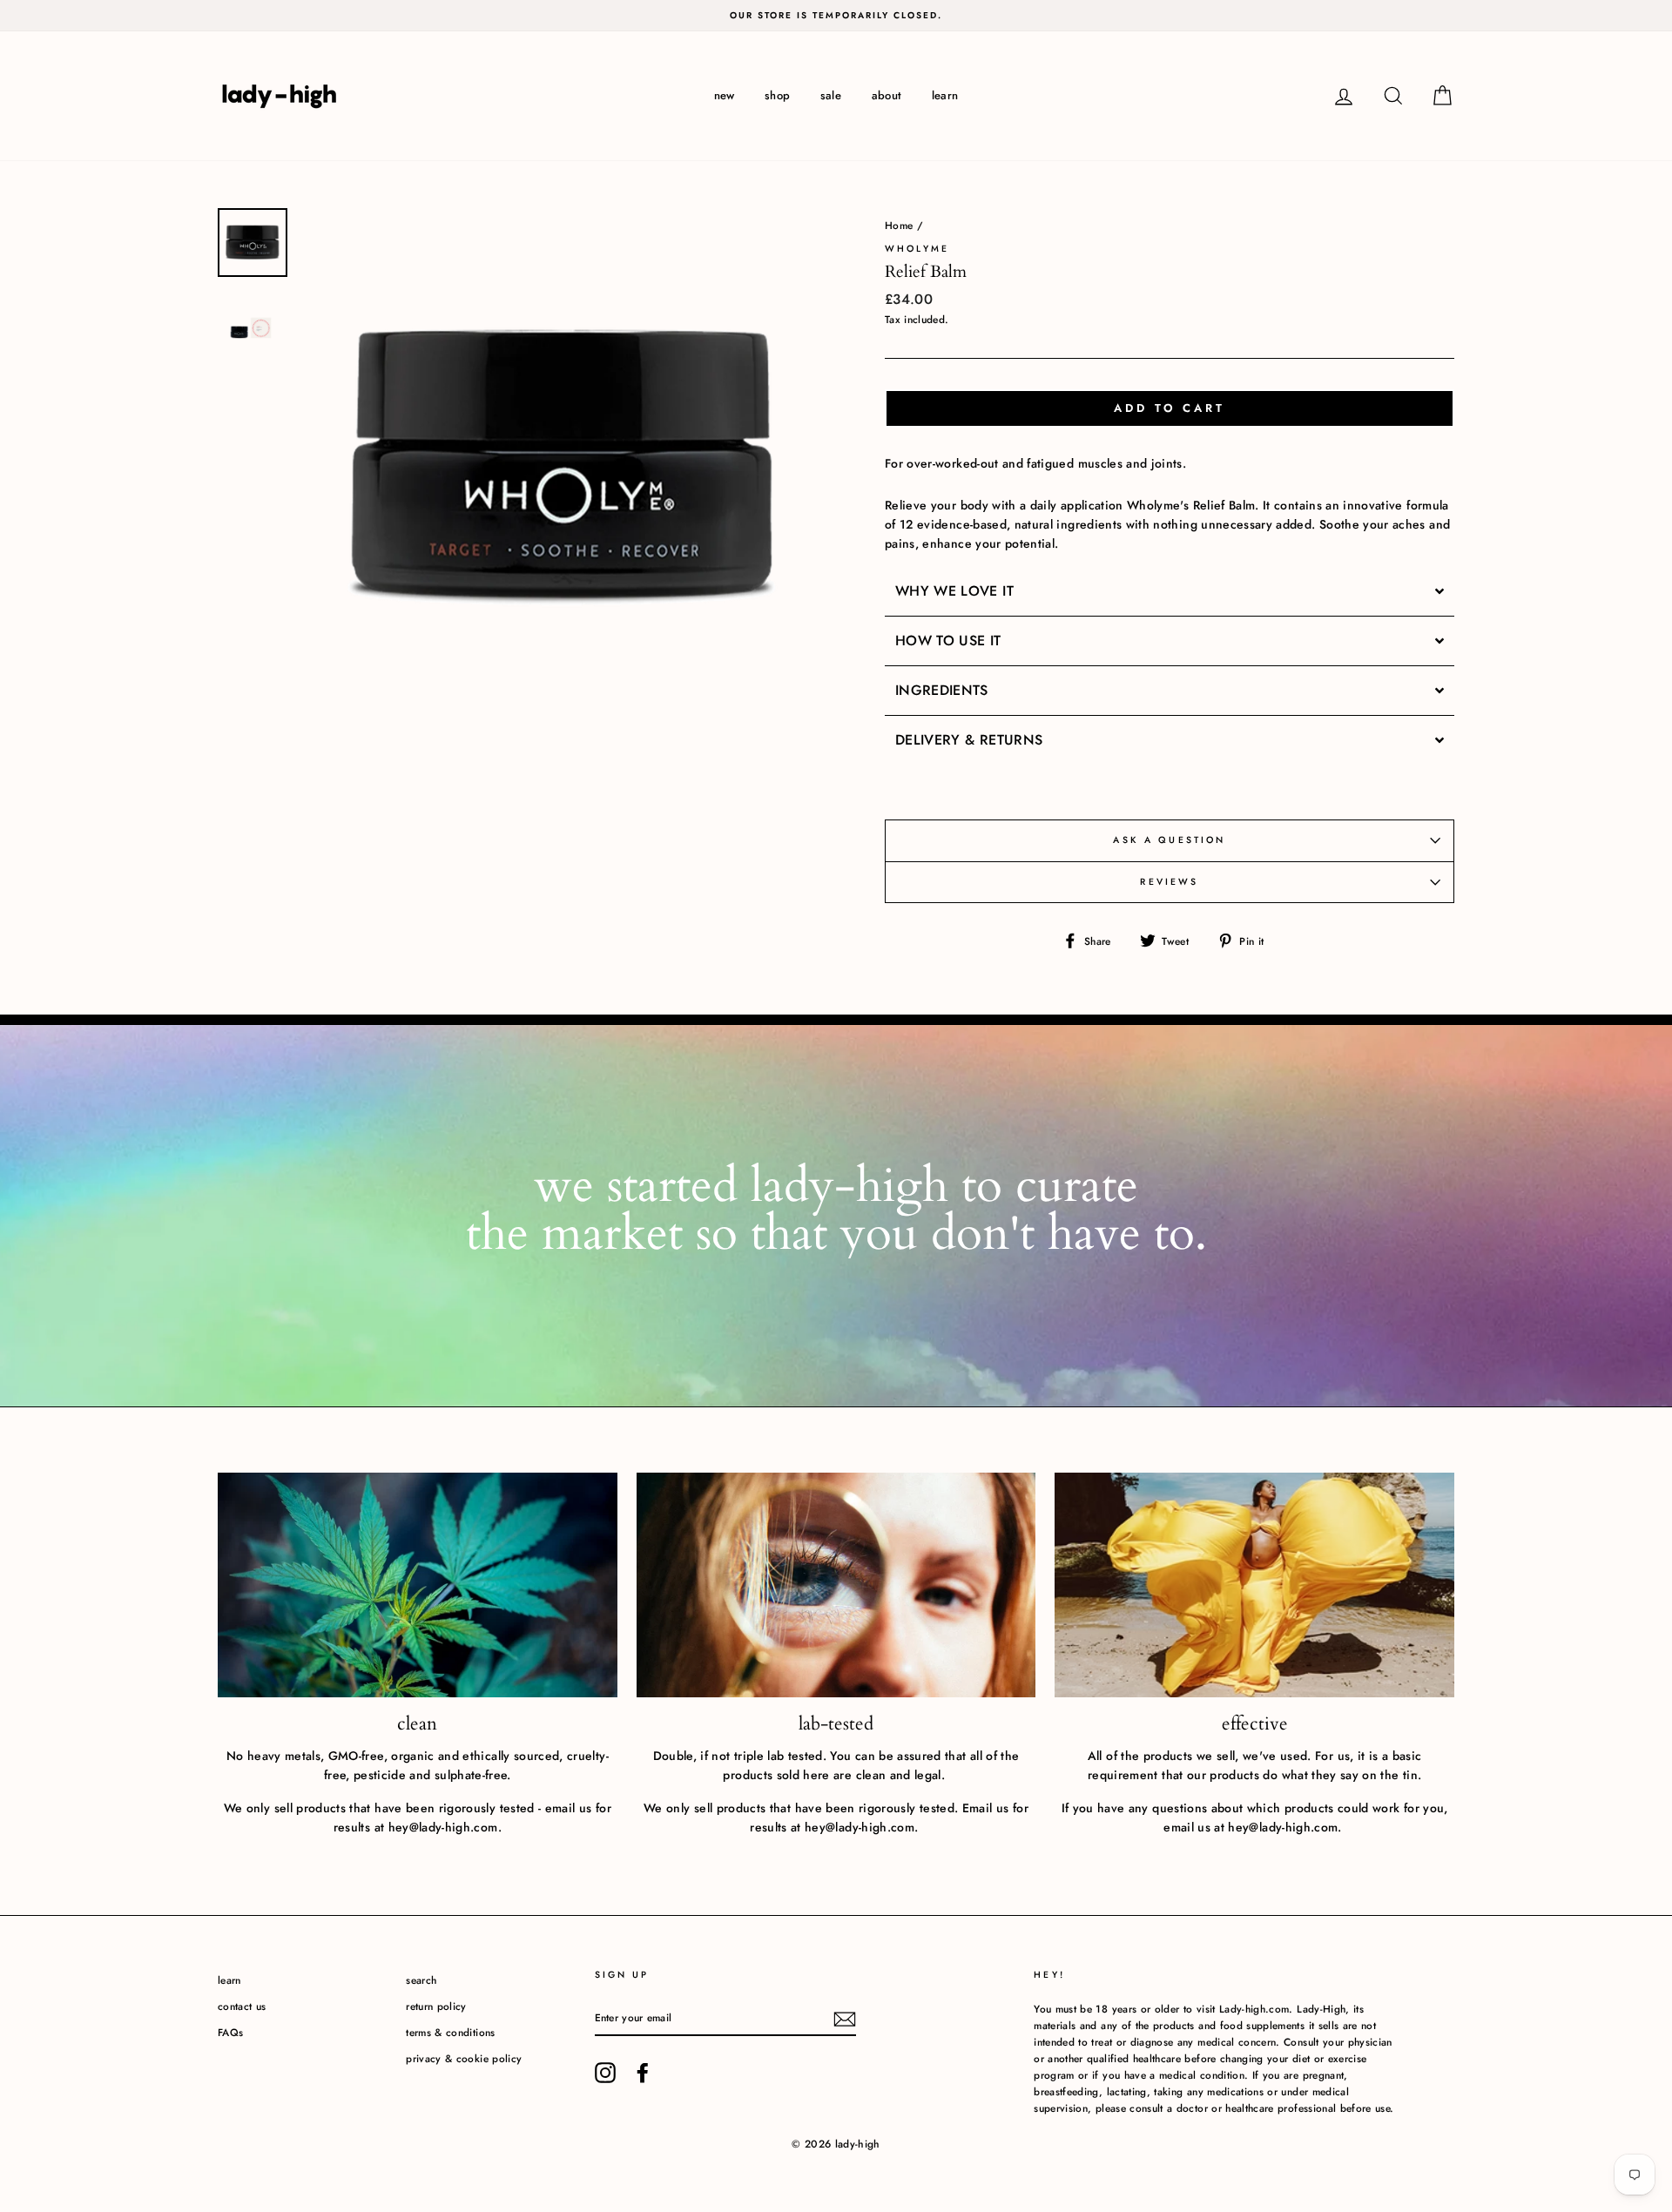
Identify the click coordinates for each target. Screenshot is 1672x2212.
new (725, 95)
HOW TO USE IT (951, 641)
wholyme (917, 249)
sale (831, 95)
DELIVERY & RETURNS (969, 740)
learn (945, 95)
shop (777, 95)
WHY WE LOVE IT (957, 591)
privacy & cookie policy (464, 2058)
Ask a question (1169, 840)
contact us (242, 2006)
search (421, 1980)
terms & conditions (450, 2032)
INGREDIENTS (942, 691)
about (887, 95)
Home (899, 225)
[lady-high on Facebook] (643, 2073)
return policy (436, 2006)
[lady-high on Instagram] (605, 2073)
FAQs (230, 2032)
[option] (836, 16)
